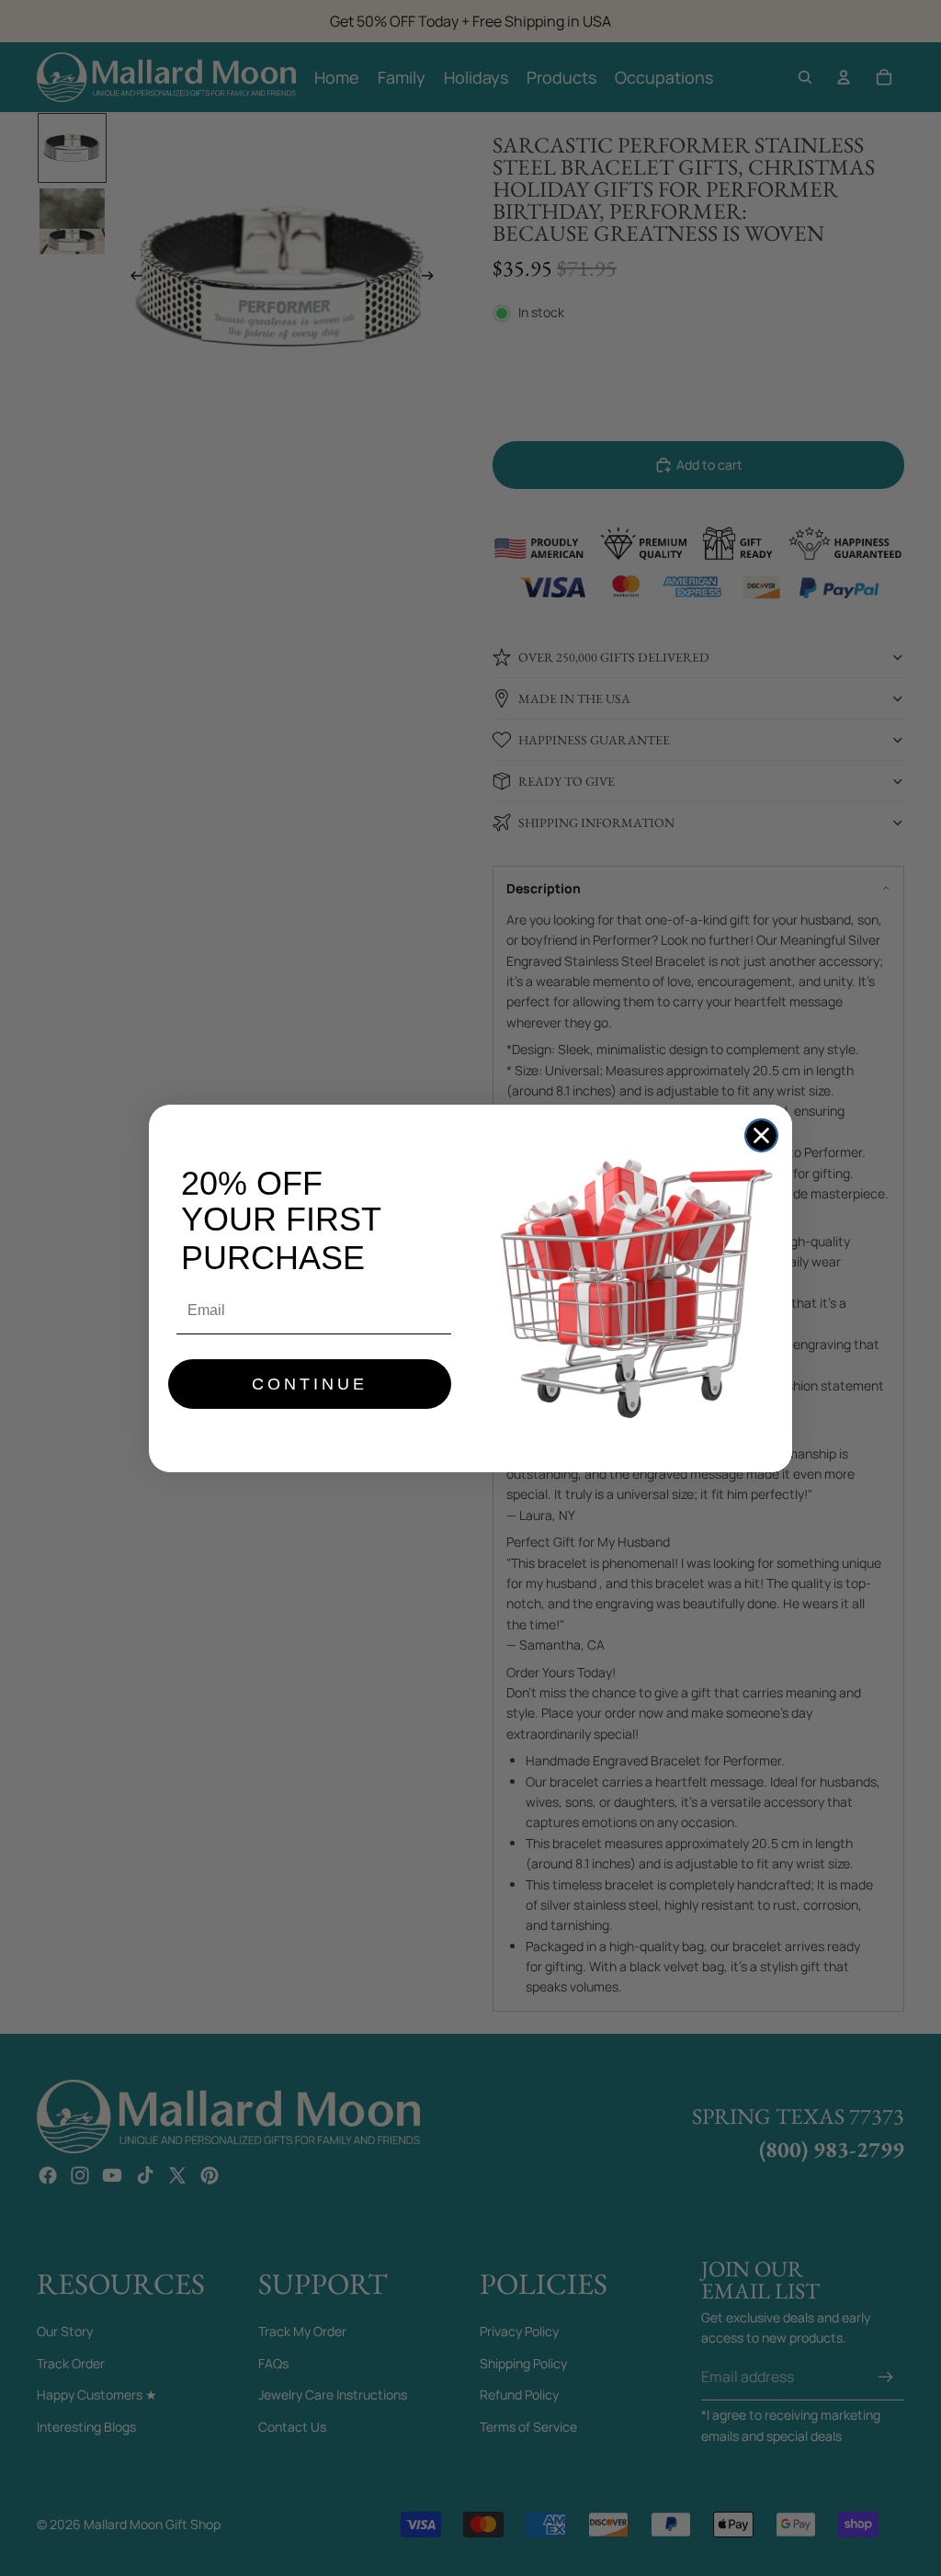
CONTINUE (310, 1384)
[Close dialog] (761, 1135)
